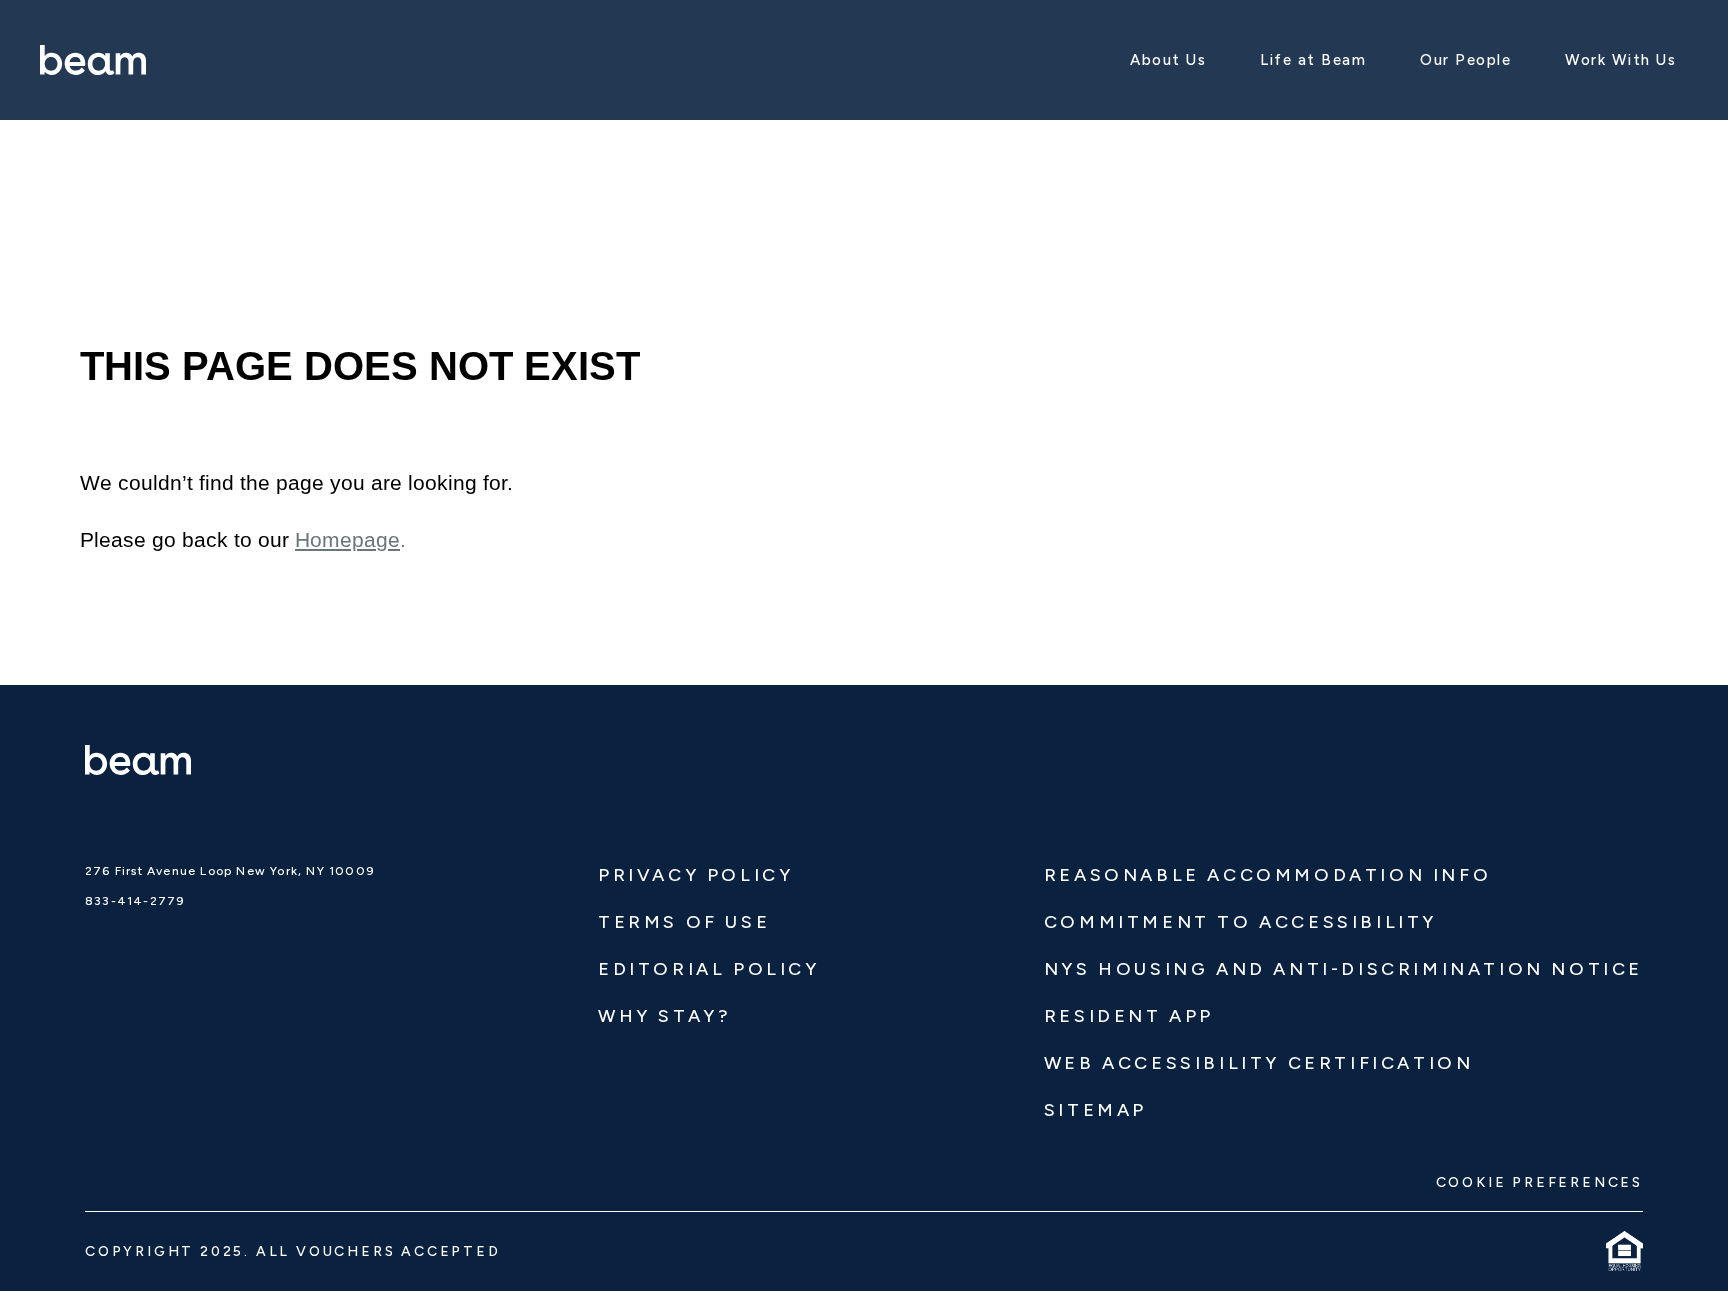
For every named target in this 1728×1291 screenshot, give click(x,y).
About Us (1168, 60)
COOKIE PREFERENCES (1539, 1182)
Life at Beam (1313, 60)
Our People (1465, 60)
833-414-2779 (134, 901)
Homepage (347, 540)
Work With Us (1620, 60)
